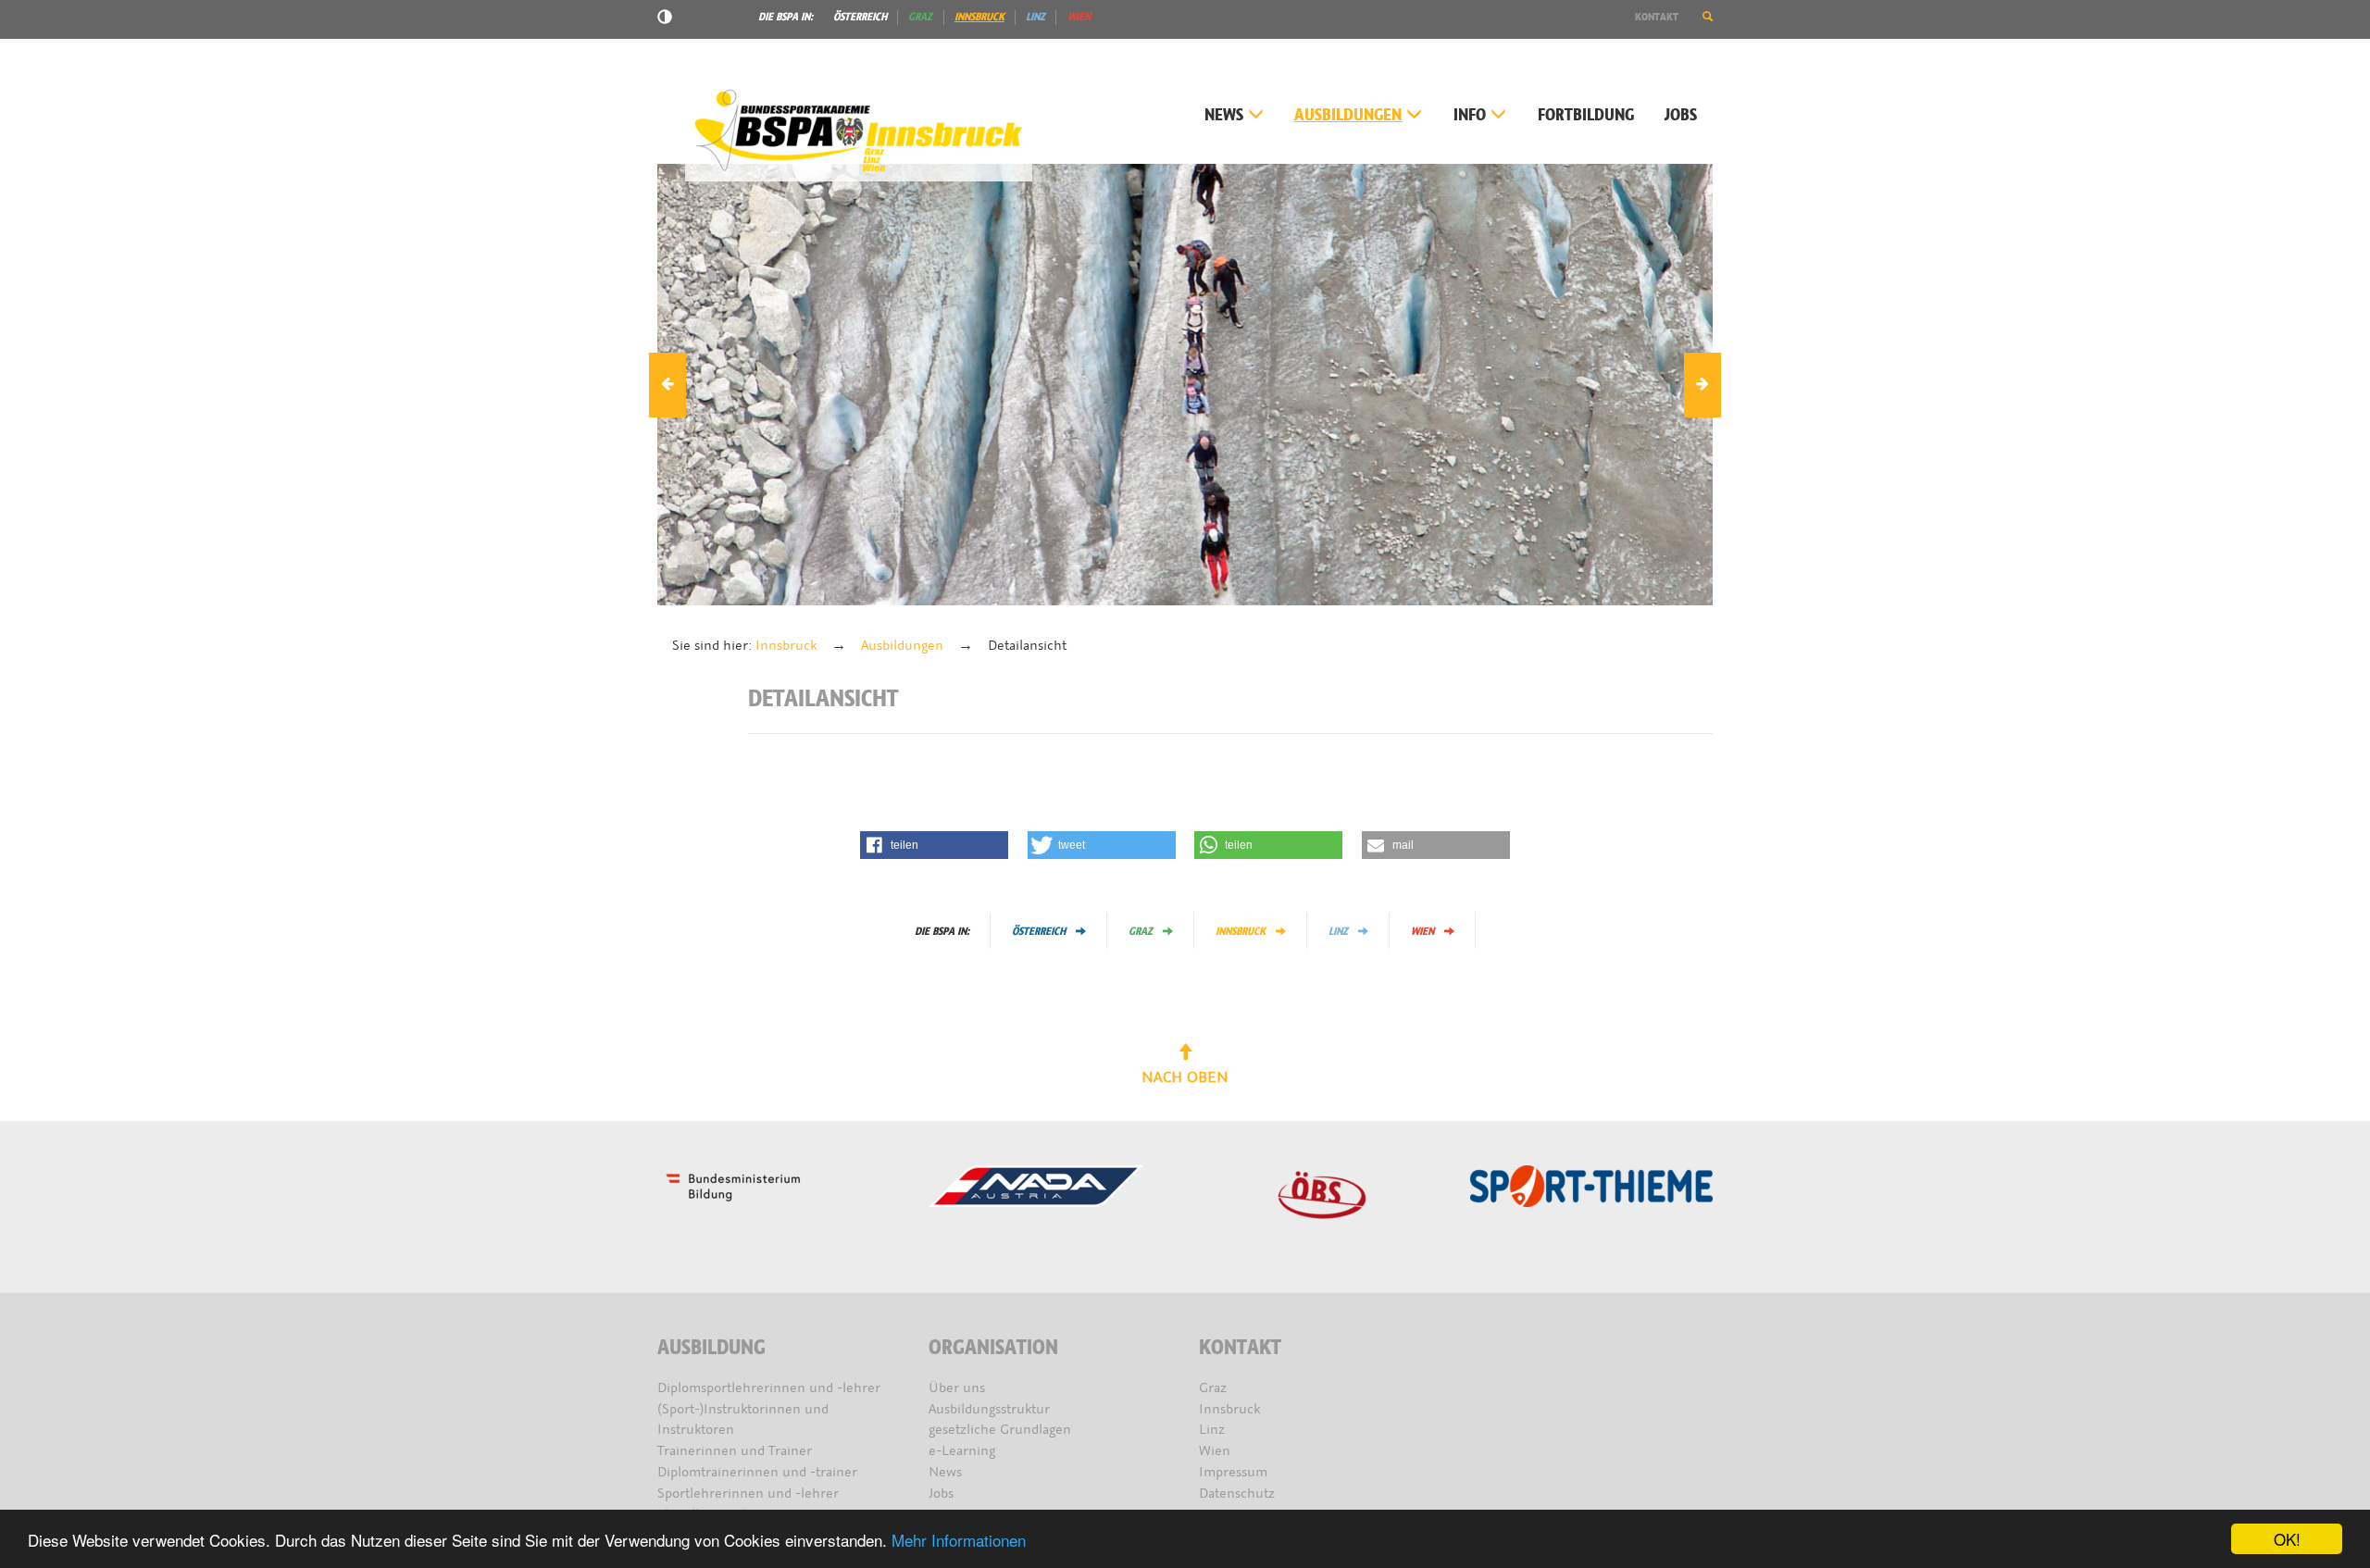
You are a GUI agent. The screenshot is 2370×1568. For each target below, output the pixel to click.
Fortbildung (1586, 115)
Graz (920, 17)
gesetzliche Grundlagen (1000, 1430)
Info (1470, 115)
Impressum (1233, 1472)
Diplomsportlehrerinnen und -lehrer (769, 1388)
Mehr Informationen (959, 1540)
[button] (1708, 17)
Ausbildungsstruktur (989, 1409)
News (1224, 115)
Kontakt (1657, 17)
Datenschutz (1237, 1493)
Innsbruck (979, 17)
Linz (1035, 17)
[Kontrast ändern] (665, 19)
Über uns (957, 1388)
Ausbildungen (1348, 115)
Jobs (1681, 115)
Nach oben (1185, 1077)
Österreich (860, 17)
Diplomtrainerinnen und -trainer (757, 1472)
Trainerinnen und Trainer (735, 1451)
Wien (1079, 17)
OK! (2287, 1539)
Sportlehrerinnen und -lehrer (748, 1493)
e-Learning (962, 1451)
